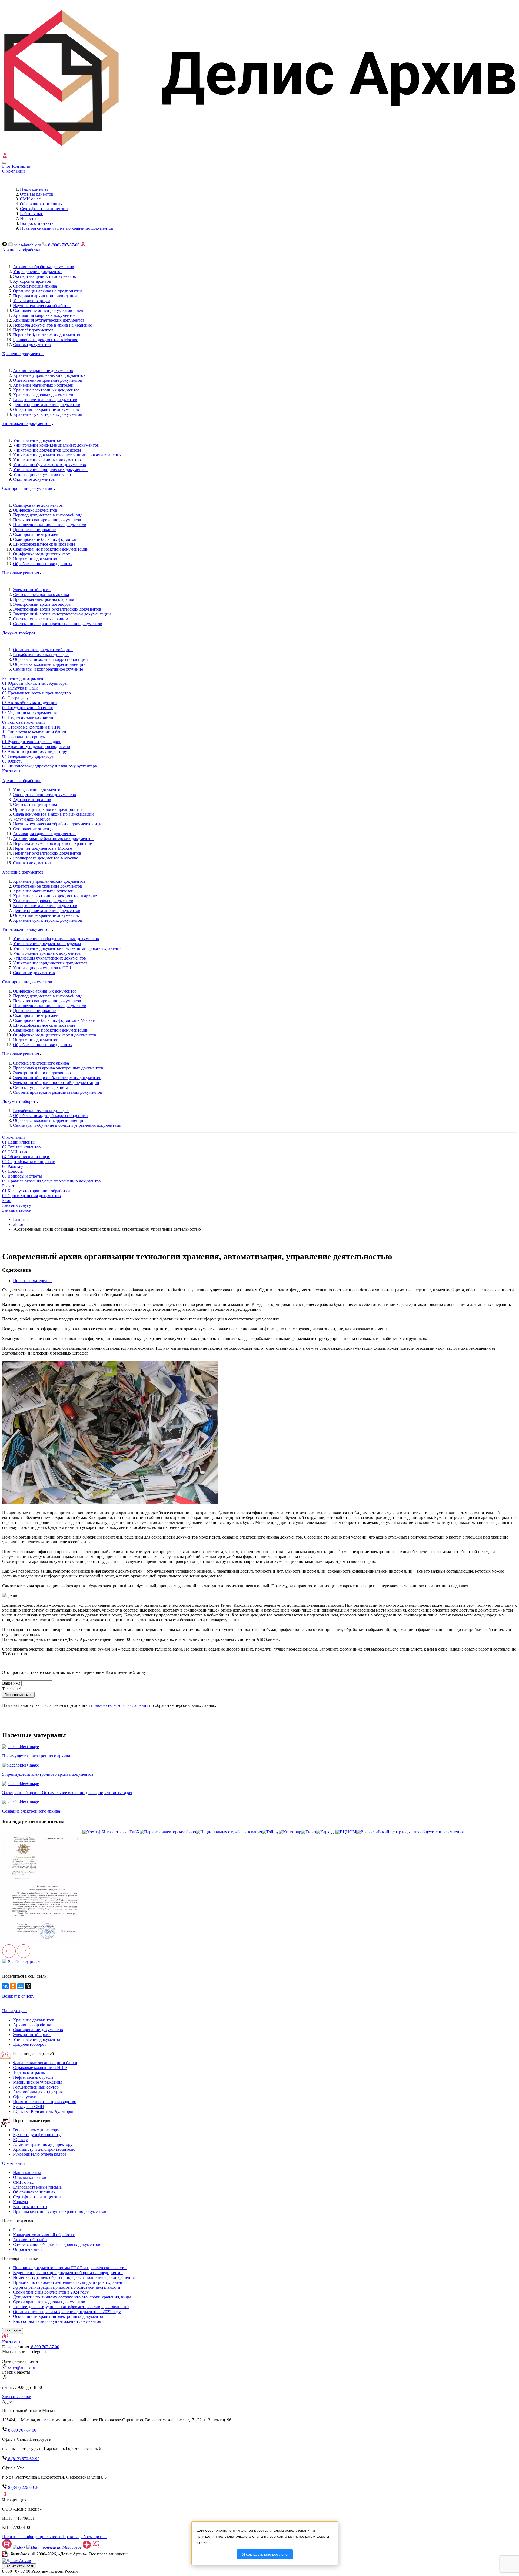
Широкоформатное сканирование (44, 544)
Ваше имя (12, 1683)
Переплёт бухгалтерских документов (47, 335)
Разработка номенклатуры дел (41, 655)
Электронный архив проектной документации (56, 1083)
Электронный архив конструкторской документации (62, 614)
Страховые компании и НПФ (40, 2068)
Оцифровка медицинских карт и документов (55, 1035)
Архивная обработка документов (44, 267)
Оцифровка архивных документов (45, 991)
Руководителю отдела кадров (40, 2154)
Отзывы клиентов (30, 2177)
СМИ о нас (23, 2182)
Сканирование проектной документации (51, 549)
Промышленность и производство (45, 2102)
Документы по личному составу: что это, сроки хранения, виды (72, 2297)
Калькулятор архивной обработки (44, 2235)
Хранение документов (23, 354)
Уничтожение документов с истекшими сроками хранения (67, 455)
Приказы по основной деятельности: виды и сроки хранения (69, 2282)
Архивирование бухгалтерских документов (53, 839)
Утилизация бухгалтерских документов (49, 465)
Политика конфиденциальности (32, 2537)
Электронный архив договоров (42, 604)
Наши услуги (14, 2011)
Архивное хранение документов (43, 370)
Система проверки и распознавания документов (58, 624)
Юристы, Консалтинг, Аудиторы (43, 2111)
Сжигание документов (34, 479)
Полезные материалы (33, 1281)
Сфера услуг (24, 2097)
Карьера (20, 2202)
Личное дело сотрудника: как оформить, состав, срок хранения (71, 2307)
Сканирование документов (27, 488)
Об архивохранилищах (34, 2192)
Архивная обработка (21, 250)
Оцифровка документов (35, 510)
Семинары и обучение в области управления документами (67, 1125)
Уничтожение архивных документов (47, 460)
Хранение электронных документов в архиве (55, 896)
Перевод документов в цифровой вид (48, 515)
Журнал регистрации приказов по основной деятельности (67, 2287)
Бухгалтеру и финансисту (37, 2135)
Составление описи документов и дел (48, 310)
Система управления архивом (41, 619)
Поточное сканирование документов (47, 520)
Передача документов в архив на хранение (52, 325)
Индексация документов (36, 559)
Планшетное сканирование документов (50, 525)
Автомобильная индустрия (38, 2092)
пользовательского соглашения (120, 1705)
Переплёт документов (33, 330)
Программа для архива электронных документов (58, 1068)
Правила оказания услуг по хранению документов (60, 2211)
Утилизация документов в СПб (42, 474)
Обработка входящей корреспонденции (49, 664)
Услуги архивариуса (32, 301)
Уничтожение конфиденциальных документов (56, 445)
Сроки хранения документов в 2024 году (51, 2292)
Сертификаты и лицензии (37, 2197)
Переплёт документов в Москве (42, 848)
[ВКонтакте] (5, 1986)
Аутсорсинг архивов (32, 281)
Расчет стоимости (19, 2566)
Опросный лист (28, 2249)
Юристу (20, 2139)
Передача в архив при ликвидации (45, 296)
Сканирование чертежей (36, 534)
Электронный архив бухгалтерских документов (57, 609)
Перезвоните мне (18, 1695)
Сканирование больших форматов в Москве (54, 1020)
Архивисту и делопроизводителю (44, 2149)
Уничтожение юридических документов (50, 470)
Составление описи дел (35, 829)
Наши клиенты (27, 2173)
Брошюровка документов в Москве (46, 340)
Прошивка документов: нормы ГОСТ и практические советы (70, 2268)
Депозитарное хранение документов (47, 405)
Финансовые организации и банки (45, 2063)
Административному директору (43, 2144)
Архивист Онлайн (30, 2240)
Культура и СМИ (29, 2106)
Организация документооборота (43, 650)
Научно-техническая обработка (42, 306)
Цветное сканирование (34, 530)
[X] (28, 1986)
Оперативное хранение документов (46, 409)
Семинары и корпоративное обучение (48, 669)
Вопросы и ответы (30, 2207)
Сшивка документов (32, 345)
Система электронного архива (41, 594)
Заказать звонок (17, 1210)
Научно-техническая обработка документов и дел (59, 824)
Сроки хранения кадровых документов (49, 2302)
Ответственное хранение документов (48, 380)
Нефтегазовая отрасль (33, 2077)
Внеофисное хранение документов (45, 400)
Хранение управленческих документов (49, 375)
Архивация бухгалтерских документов (49, 320)
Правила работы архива (84, 2537)
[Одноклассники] (13, 1986)
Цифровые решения (21, 573)
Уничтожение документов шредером (47, 450)
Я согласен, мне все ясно (265, 2554)
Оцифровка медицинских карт (41, 554)
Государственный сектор (36, 2087)
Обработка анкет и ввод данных (43, 564)
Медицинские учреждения (38, 2082)
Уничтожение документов (26, 424)
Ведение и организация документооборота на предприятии (68, 2273)
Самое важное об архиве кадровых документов (57, 2244)
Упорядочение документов (38, 271)
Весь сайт (13, 2331)
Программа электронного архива (44, 599)
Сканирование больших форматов (45, 539)
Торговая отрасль (29, 2072)
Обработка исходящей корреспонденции (50, 659)
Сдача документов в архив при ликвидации (53, 814)
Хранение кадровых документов (43, 395)
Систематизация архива (35, 286)
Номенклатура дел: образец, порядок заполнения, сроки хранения (74, 2277)
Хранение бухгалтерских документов (48, 414)
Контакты (21, 166)
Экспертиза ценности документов (44, 276)
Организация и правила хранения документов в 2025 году (67, 2312)
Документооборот (19, 633)
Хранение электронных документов (46, 390)
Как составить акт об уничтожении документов (57, 2321)
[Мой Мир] (21, 1986)
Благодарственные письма (37, 2187)
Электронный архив (32, 590)
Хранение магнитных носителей (43, 385)
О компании (14, 171)
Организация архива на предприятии (47, 291)
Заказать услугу (17, 1205)
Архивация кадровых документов (44, 315)
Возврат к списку (18, 1996)
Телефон (12, 1689)
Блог (6, 166)
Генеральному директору (36, 2130)
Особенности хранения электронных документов (59, 2316)
